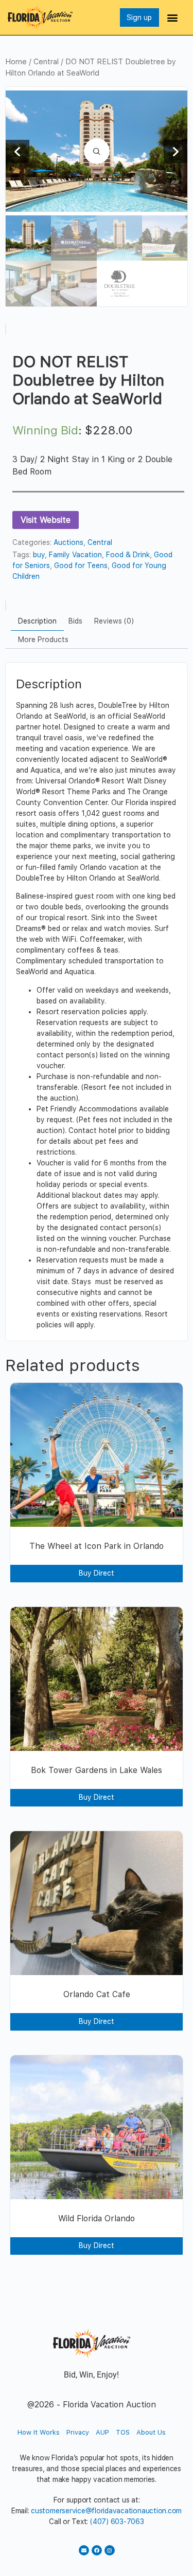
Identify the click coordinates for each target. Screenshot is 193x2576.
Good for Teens (81, 565)
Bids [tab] (75, 621)
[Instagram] (110, 2550)
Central (46, 62)
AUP (102, 2432)
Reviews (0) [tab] (114, 621)
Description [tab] (37, 621)
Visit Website (46, 520)
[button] (173, 18)
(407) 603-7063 (117, 2522)
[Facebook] (97, 2550)
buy (39, 555)
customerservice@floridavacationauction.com (106, 2511)
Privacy (78, 2432)
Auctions (68, 542)
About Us (151, 2432)
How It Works (39, 2432)
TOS (123, 2432)
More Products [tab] (43, 640)
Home (16, 62)
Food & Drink (128, 555)
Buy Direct (97, 1573)
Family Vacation (75, 555)
